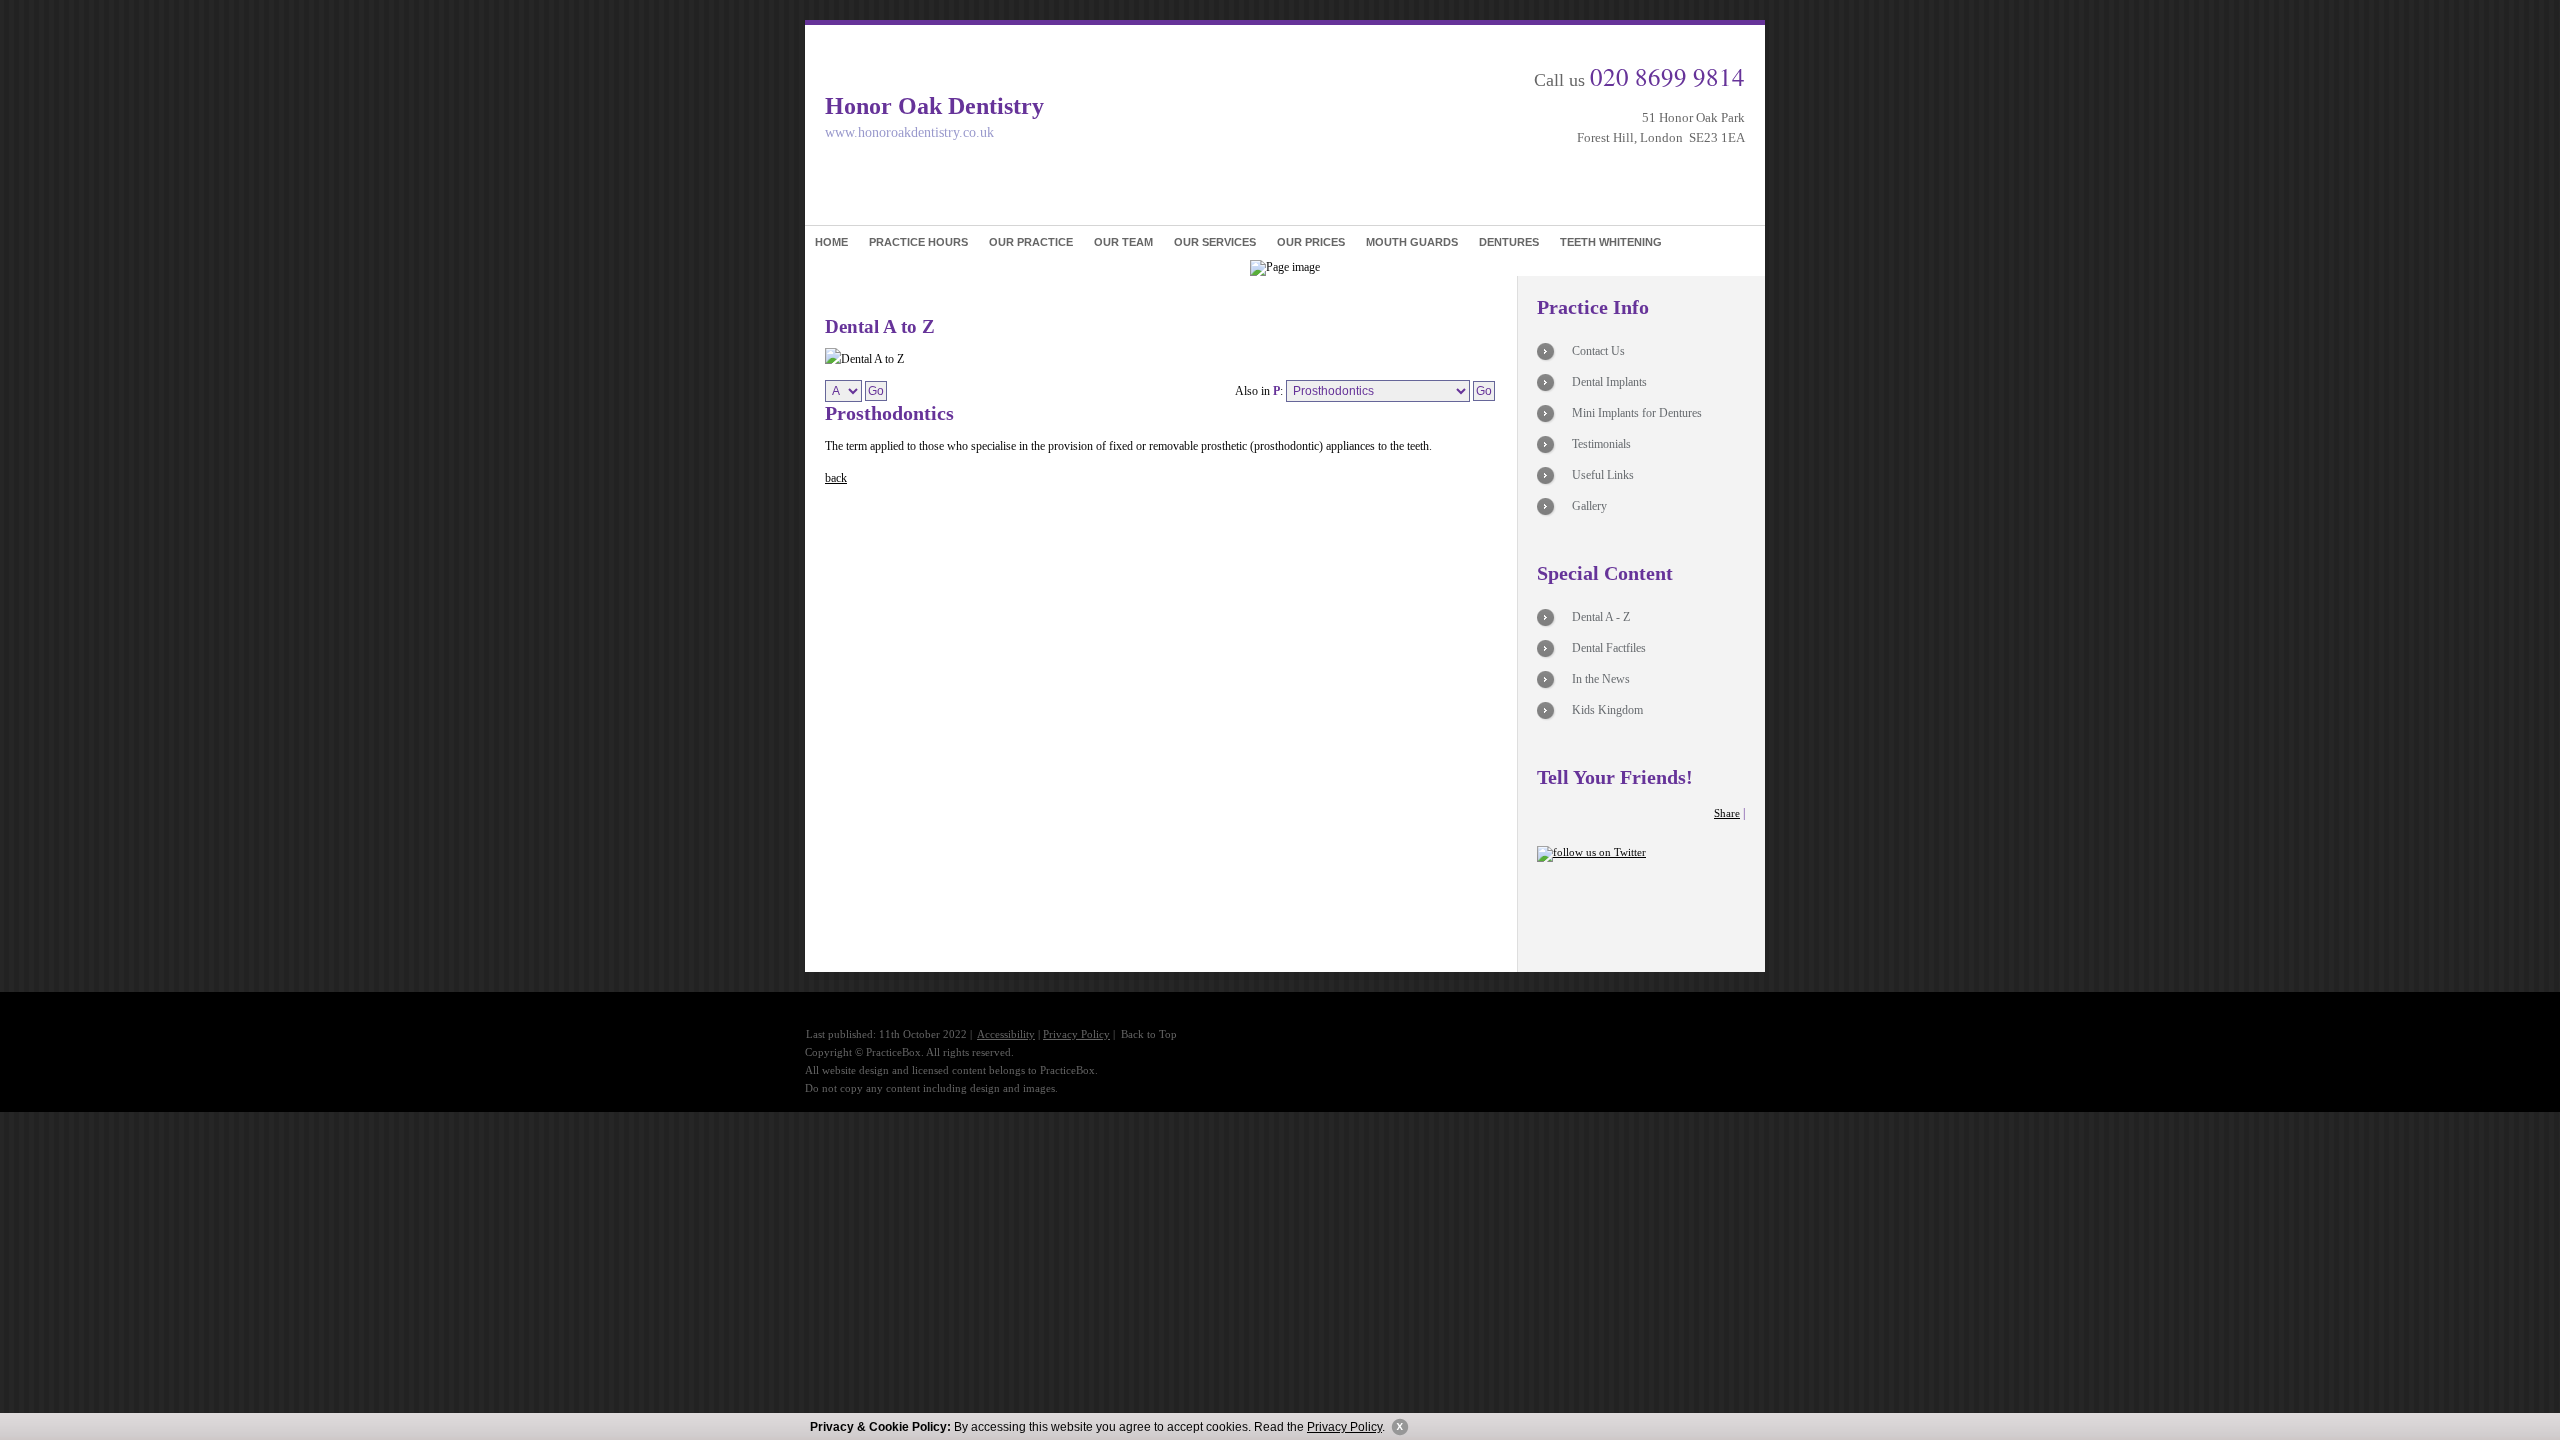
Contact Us (1598, 351)
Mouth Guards (1412, 242)
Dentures (1509, 242)
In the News (1601, 679)
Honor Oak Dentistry (934, 106)
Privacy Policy (1344, 1427)
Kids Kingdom (1607, 710)
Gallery (1589, 506)
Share (1727, 813)
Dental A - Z (1601, 617)
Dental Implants (1609, 382)
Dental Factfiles (1609, 648)
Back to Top (1149, 1034)
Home (831, 242)
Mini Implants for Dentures (1637, 413)
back (836, 478)
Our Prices (1311, 242)
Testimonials (1601, 444)
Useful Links (1603, 475)
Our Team (1123, 242)
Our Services (1215, 242)
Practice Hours (918, 242)
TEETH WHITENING (1611, 242)
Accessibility (1006, 1034)
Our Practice (1031, 242)
